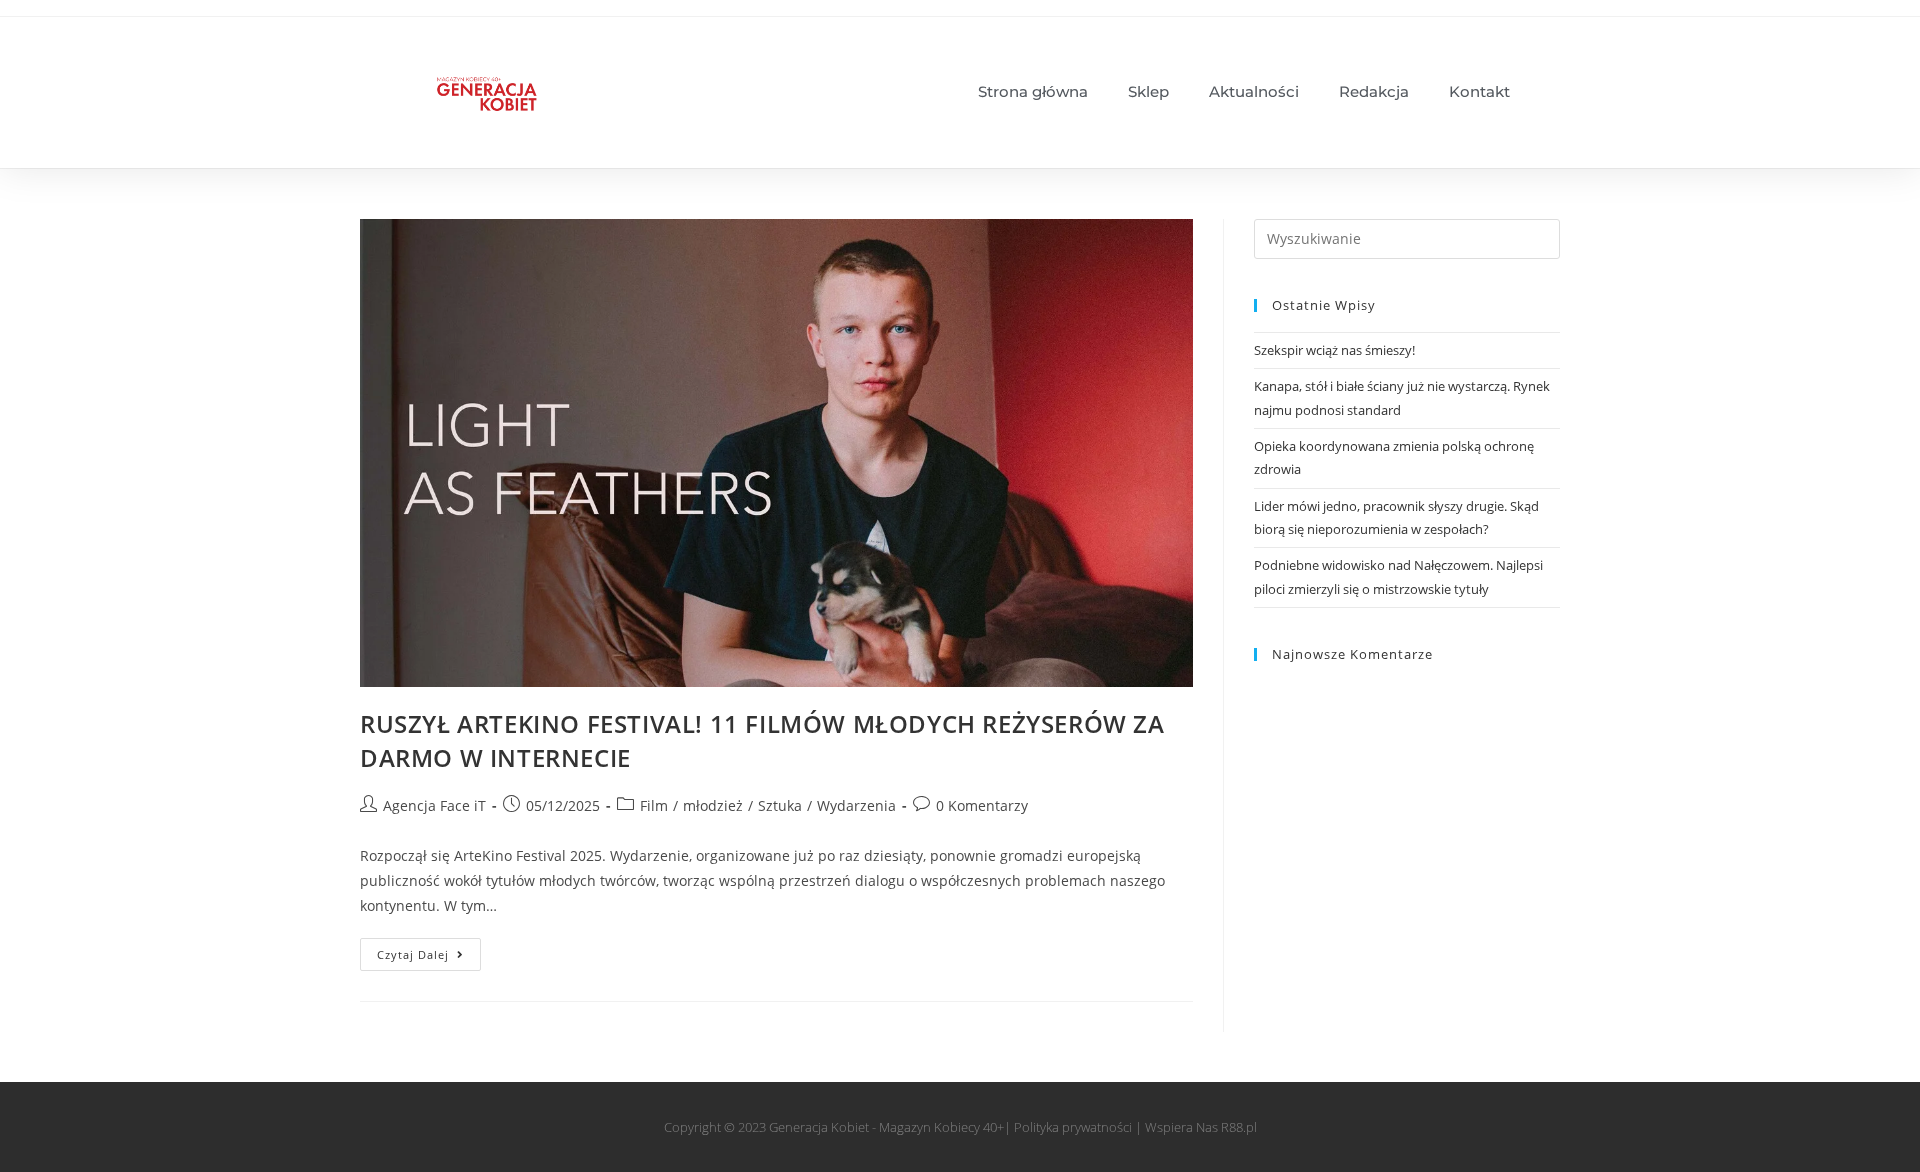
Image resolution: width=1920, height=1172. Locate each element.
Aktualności (1254, 91)
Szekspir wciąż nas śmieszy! (1334, 350)
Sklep (1148, 91)
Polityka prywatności (1073, 1127)
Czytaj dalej (429, 950)
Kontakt (1479, 91)
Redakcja (1374, 91)
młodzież (713, 805)
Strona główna (1033, 91)
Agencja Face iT (434, 805)
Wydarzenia (856, 805)
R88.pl (1239, 1127)
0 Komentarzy (982, 805)
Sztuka (780, 805)
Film (654, 805)
